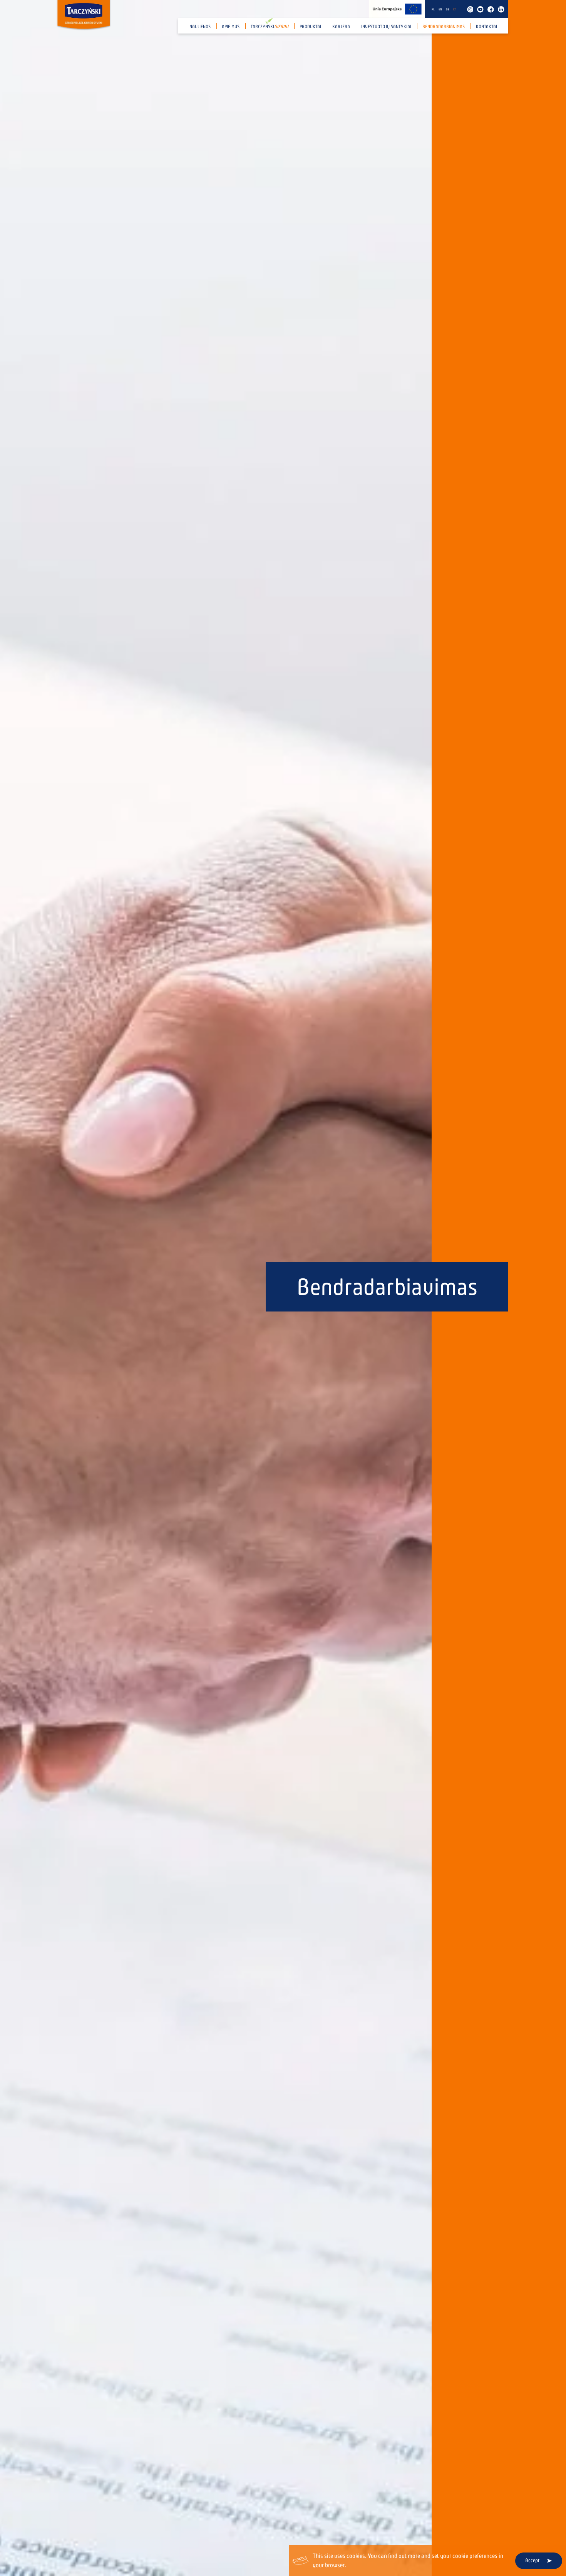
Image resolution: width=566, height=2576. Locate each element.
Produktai (310, 27)
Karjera (341, 27)
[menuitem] (433, 9)
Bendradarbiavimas (444, 27)
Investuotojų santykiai (386, 27)
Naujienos (200, 27)
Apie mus (231, 27)
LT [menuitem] (455, 9)
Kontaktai (486, 27)
